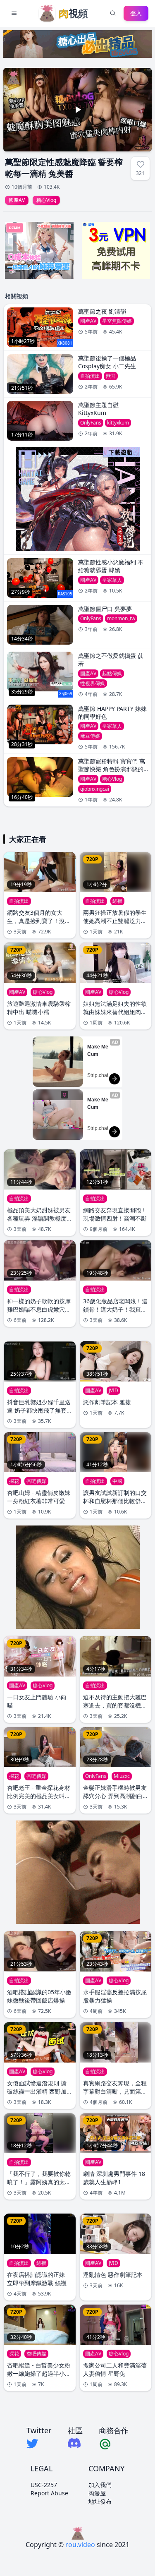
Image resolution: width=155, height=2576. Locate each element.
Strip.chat (98, 1075)
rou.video (80, 2545)
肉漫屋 (97, 2493)
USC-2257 (44, 2485)
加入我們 (100, 2485)
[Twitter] (39, 2444)
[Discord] (75, 2443)
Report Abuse (49, 2493)
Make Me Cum (98, 1051)
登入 (136, 13)
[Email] (114, 2444)
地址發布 (100, 2501)
